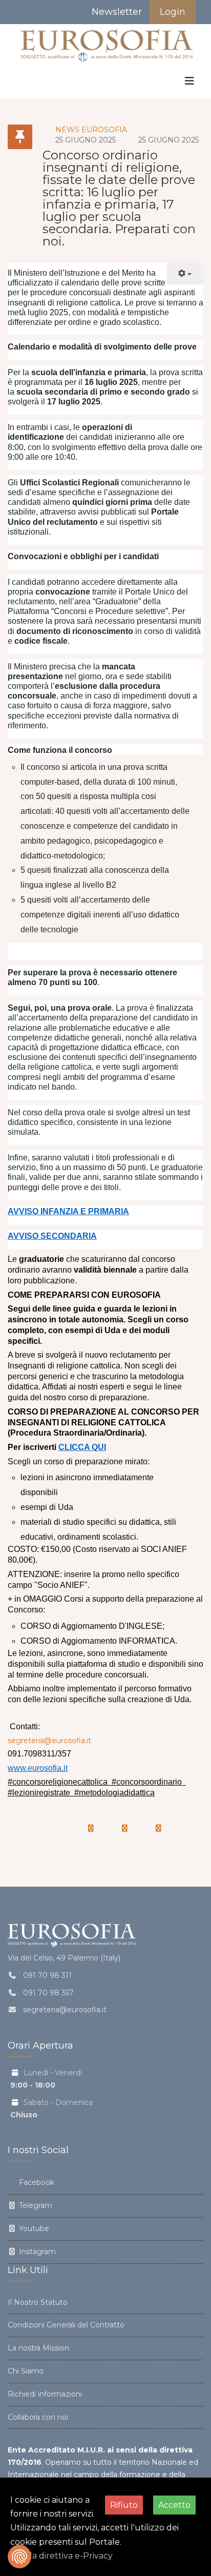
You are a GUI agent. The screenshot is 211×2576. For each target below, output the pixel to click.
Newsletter (115, 12)
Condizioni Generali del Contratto (66, 2325)
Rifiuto (124, 2505)
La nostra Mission (38, 2348)
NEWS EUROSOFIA (91, 130)
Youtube (33, 2229)
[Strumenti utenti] (185, 274)
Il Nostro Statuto (38, 2302)
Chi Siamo (26, 2371)
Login (173, 12)
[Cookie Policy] (19, 2557)
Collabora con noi (38, 2417)
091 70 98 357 (48, 1993)
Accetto (174, 2505)
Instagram (36, 2252)
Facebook (36, 2182)
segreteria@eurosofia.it (49, 1741)
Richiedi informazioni (45, 2394)
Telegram (35, 2205)
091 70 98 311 (47, 1975)
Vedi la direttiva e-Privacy (61, 2556)
